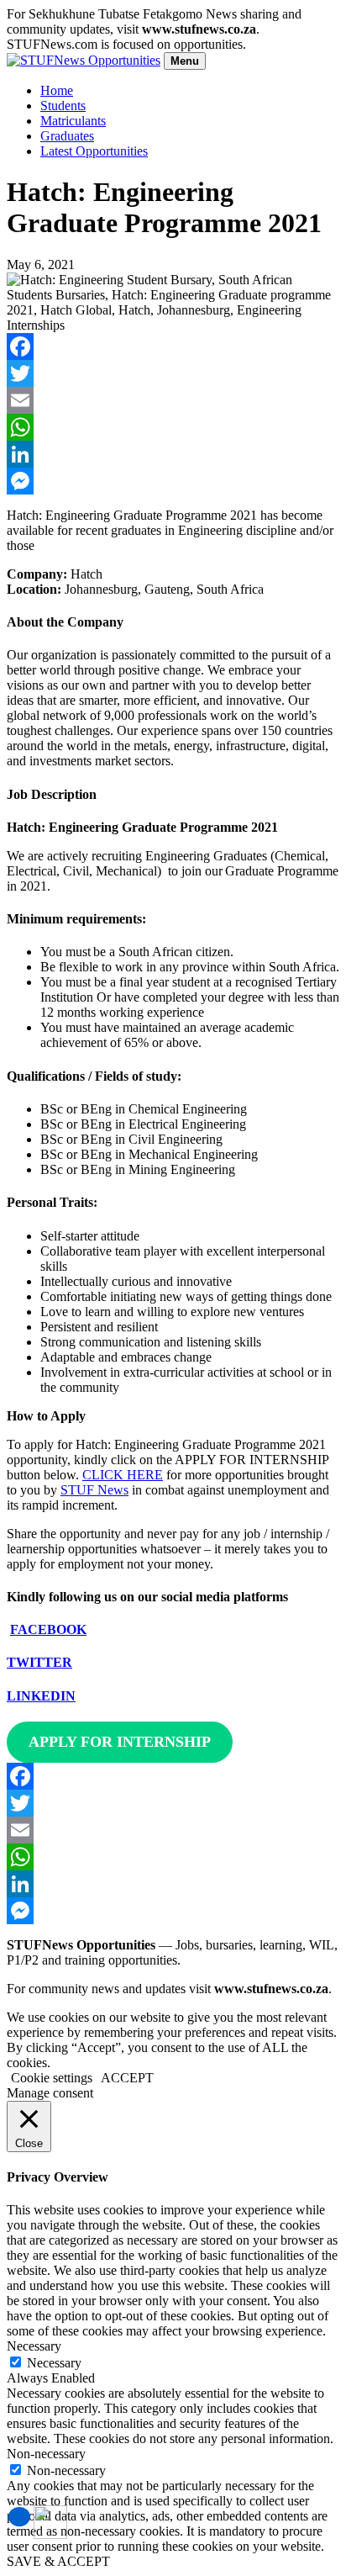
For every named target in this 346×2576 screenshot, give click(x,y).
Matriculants (73, 121)
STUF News (94, 1490)
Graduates (67, 136)
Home (57, 90)
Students (63, 106)
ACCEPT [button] (127, 2078)
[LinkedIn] (173, 454)
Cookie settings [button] (52, 2078)
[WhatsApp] (173, 427)
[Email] (173, 400)
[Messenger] (173, 481)
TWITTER (39, 1662)
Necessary (54, 2363)
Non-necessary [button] (46, 2454)
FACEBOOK (48, 1629)
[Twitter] (173, 373)
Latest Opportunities (94, 151)
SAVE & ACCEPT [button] (58, 2561)
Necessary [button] (34, 2346)
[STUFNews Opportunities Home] (84, 60)
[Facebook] (173, 346)
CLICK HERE (123, 1475)
